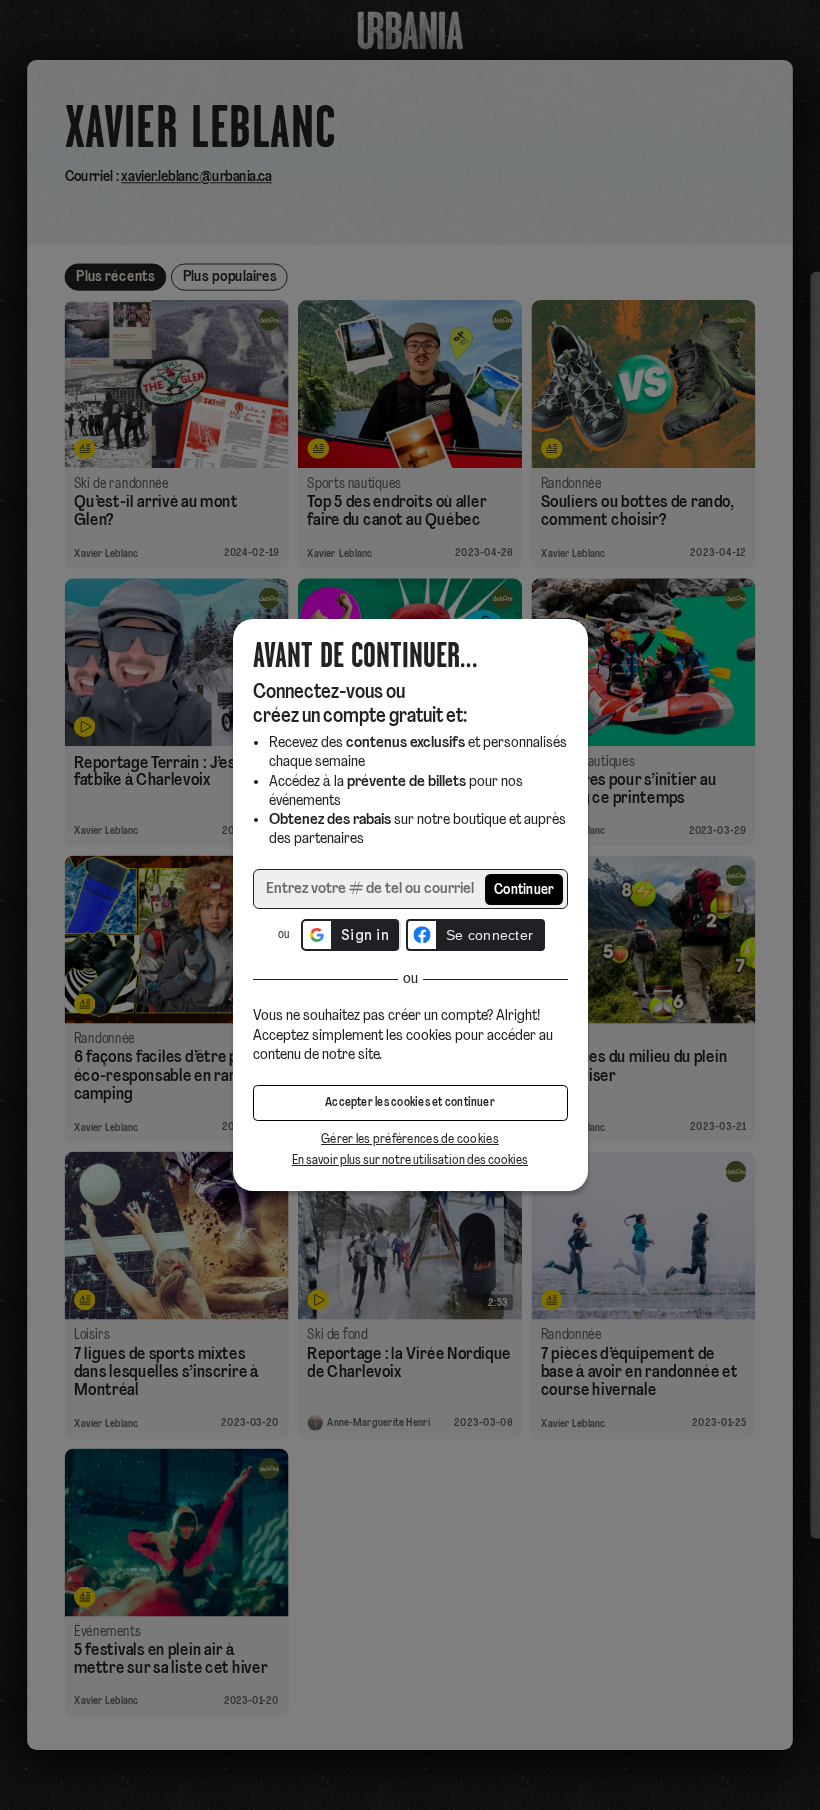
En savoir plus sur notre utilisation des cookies (410, 1160)
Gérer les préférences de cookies (410, 1139)
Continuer (524, 890)
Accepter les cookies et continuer (410, 1103)
